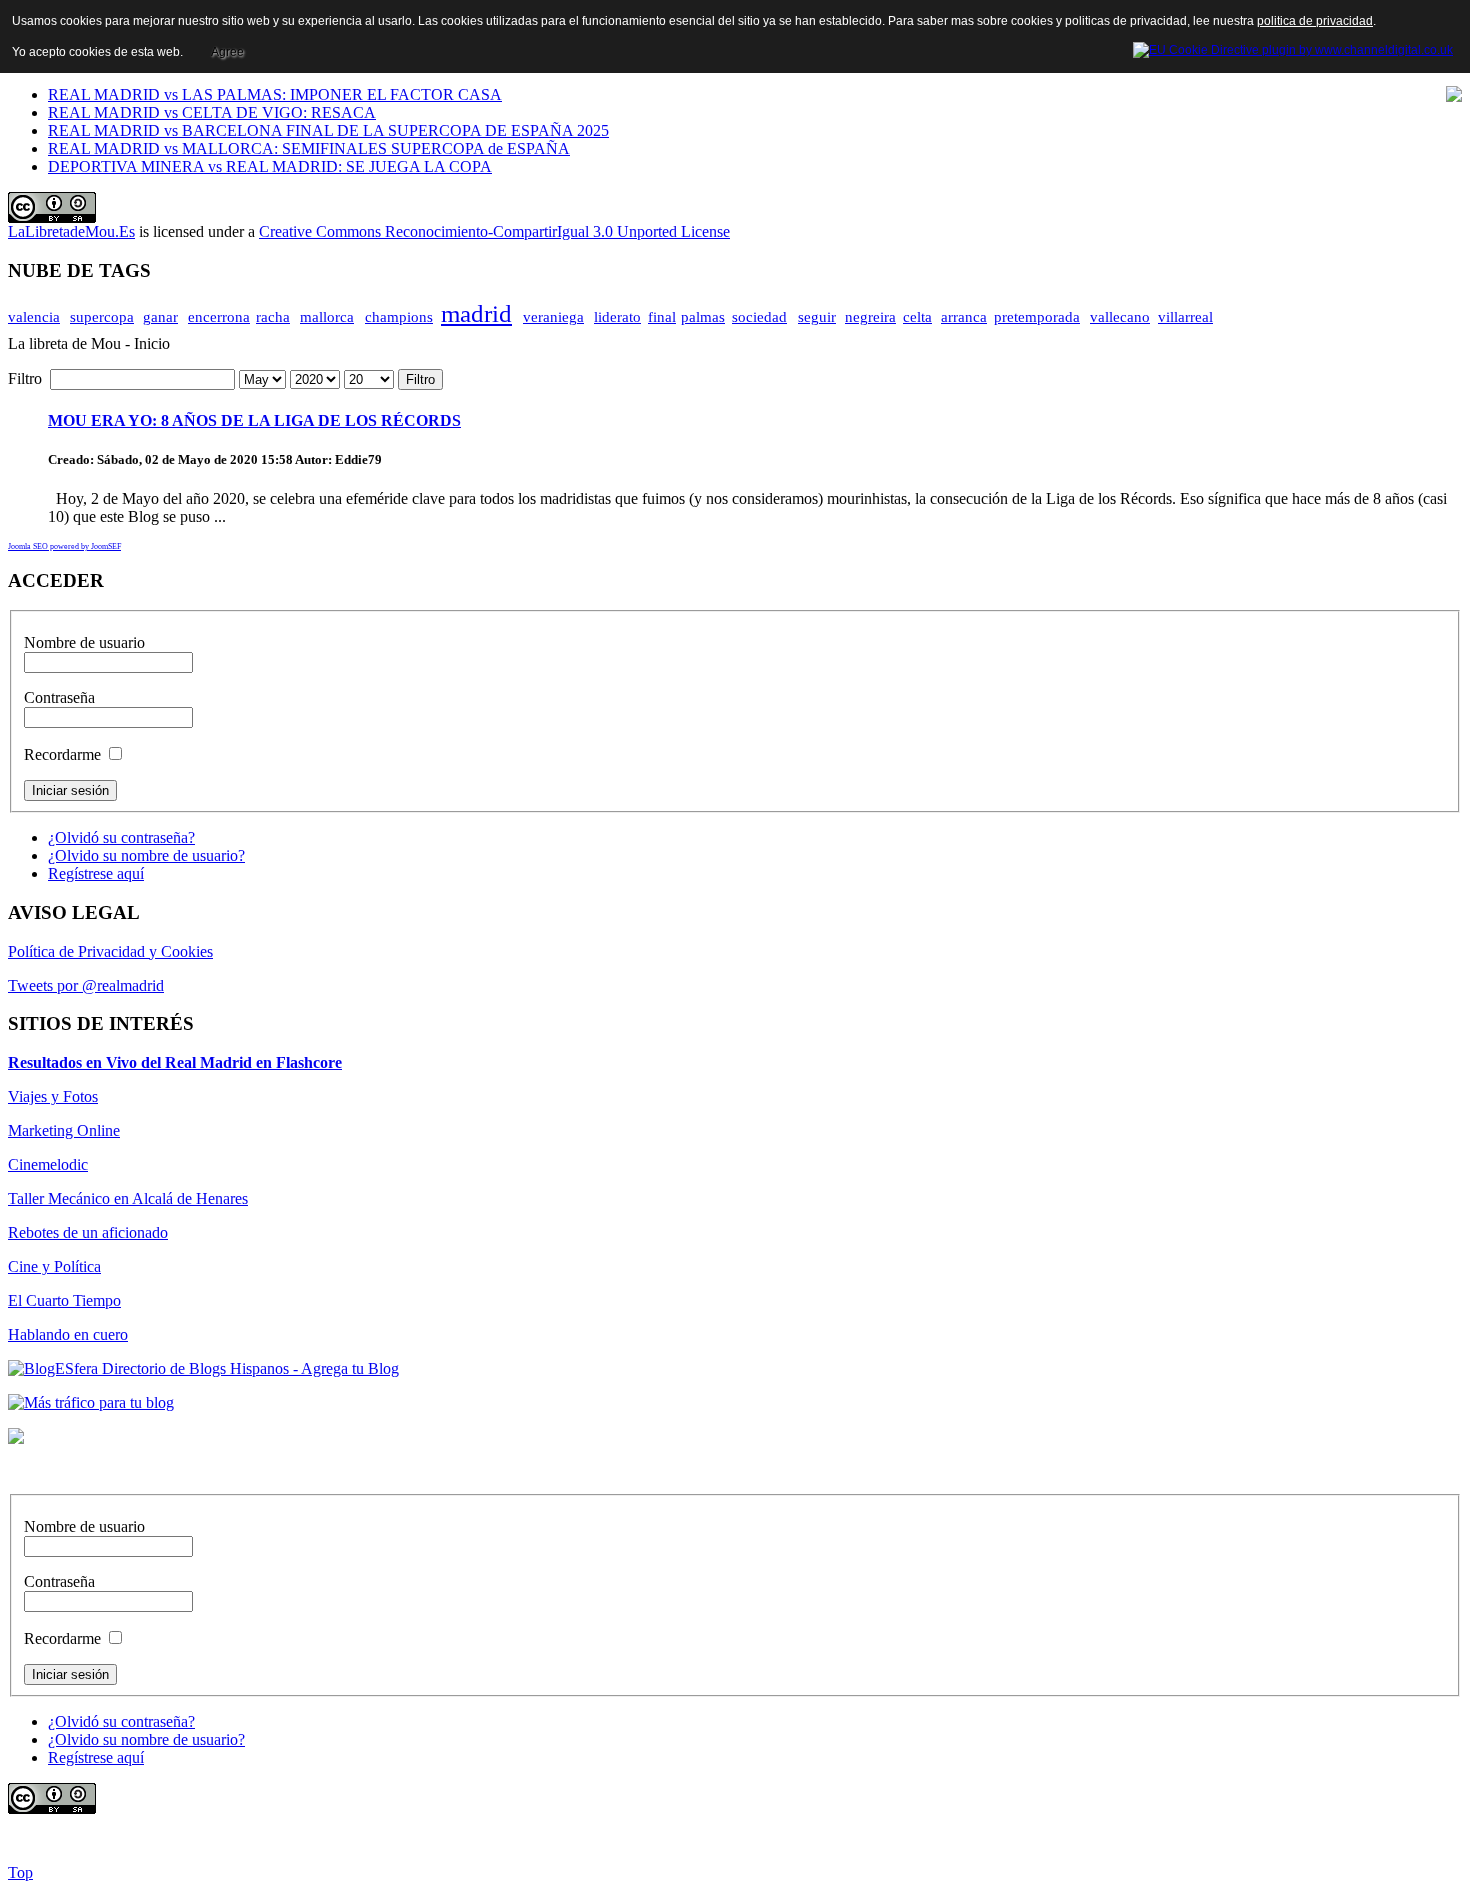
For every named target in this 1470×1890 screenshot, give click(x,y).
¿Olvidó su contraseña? (121, 837)
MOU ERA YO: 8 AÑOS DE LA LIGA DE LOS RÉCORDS (254, 420)
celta (917, 317)
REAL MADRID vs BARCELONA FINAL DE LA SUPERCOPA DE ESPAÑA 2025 (328, 130)
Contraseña (59, 697)
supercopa (102, 317)
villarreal (1185, 317)
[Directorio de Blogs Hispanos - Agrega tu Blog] (203, 1368)
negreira (870, 317)
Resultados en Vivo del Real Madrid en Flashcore (175, 1062)
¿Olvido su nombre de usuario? (146, 855)
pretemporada (1037, 317)
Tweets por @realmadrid (86, 985)
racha (273, 317)
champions (399, 317)
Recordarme (62, 754)
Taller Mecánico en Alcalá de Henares (128, 1198)
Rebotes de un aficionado (88, 1232)
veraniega (553, 317)
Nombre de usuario (84, 642)
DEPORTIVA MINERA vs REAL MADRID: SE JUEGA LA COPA (270, 166)
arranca (964, 317)
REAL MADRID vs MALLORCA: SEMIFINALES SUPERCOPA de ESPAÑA (309, 148)
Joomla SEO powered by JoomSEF (64, 546)
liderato (617, 317)
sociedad (759, 317)
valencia (34, 317)
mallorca (327, 317)
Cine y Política (54, 1266)
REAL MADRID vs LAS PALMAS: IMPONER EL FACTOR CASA (275, 94)
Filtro (420, 379)
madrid (476, 313)
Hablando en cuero (68, 1334)
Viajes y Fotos (53, 1096)
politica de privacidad (1315, 21)
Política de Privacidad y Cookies (110, 951)
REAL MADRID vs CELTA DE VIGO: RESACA (212, 112)
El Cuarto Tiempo (64, 1300)
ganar (160, 317)
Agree (227, 52)
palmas (703, 317)
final (662, 317)
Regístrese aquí (96, 873)
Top (20, 1872)
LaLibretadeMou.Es (71, 231)
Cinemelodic (48, 1164)
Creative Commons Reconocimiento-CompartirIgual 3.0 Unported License (494, 231)
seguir (817, 317)
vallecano (1120, 317)
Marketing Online (64, 1130)
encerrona (219, 317)
